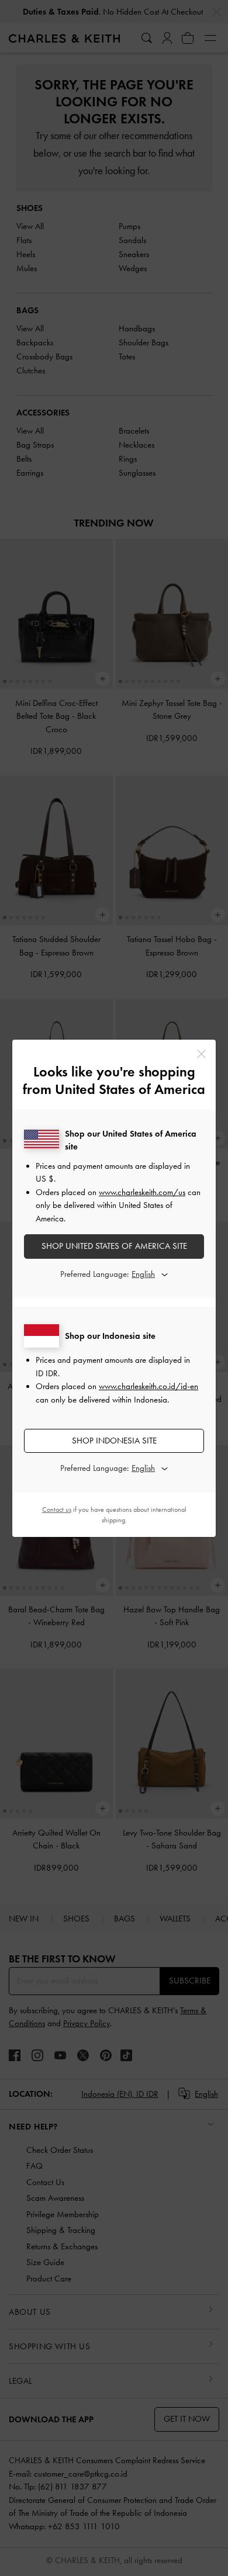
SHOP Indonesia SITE (114, 1441)
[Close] (201, 1054)
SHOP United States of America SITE (114, 1246)
